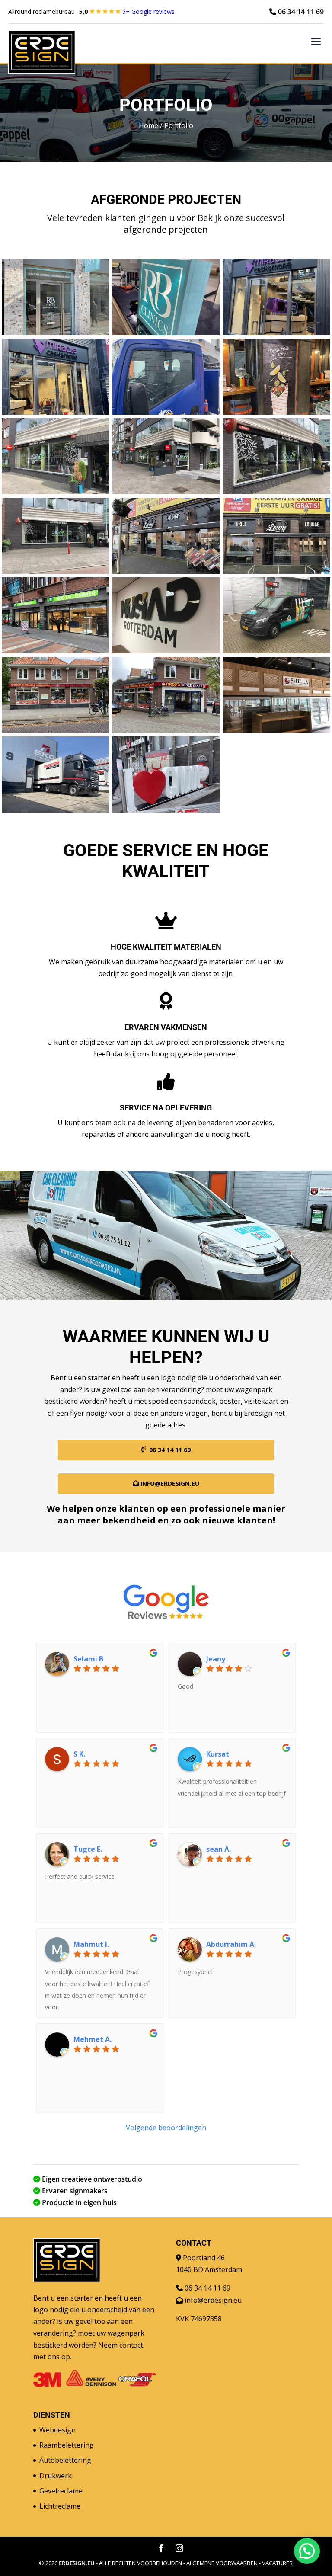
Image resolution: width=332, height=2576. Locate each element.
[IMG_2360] (277, 333)
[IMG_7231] (55, 492)
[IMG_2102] (166, 412)
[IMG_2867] (166, 810)
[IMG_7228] (55, 571)
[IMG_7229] (277, 492)
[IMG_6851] (55, 651)
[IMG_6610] (277, 651)
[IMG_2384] (55, 333)
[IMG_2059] (277, 412)
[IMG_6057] (277, 730)
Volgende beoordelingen (166, 2128)
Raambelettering (67, 2445)
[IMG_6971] (277, 571)
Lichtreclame (60, 2506)
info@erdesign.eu (170, 1483)
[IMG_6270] (55, 730)
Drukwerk (56, 2476)
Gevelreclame (61, 2491)
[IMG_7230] (166, 492)
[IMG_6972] (166, 571)
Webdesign (57, 2430)
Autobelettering (65, 2460)
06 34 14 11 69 (300, 12)
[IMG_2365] (166, 333)
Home (148, 125)
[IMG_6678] (166, 651)
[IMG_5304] (55, 810)
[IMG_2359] (55, 412)
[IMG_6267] (166, 730)
